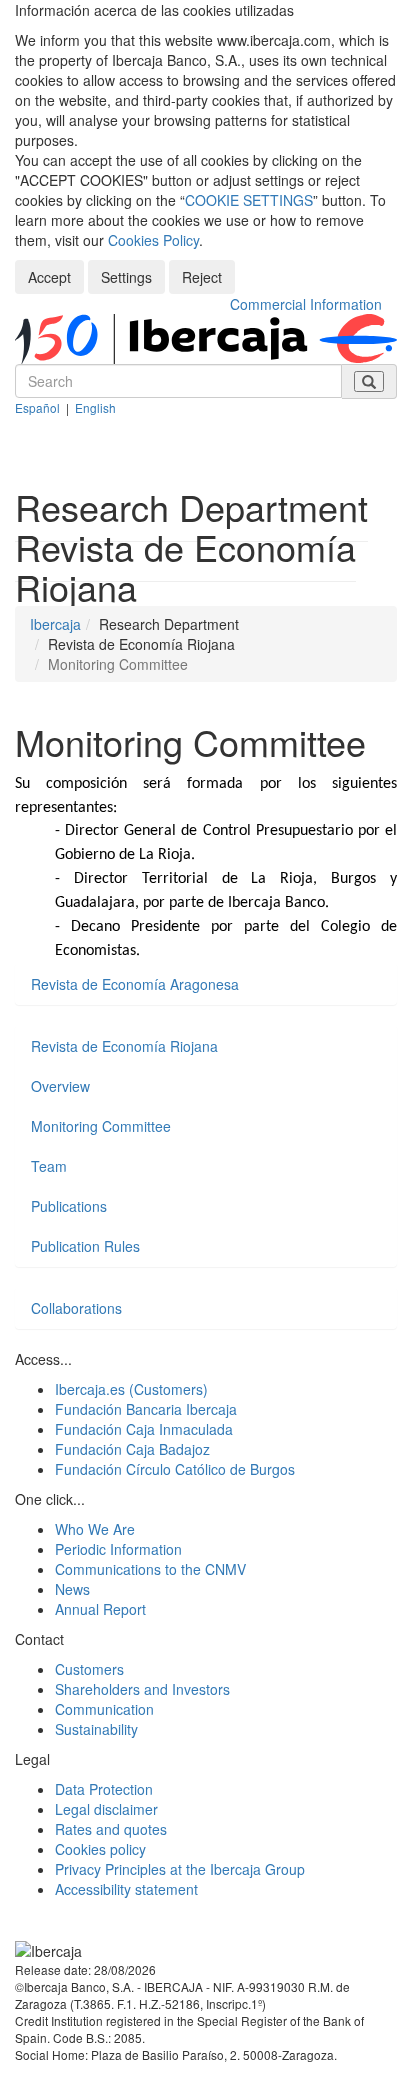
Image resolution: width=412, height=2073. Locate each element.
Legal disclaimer (106, 1809)
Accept (49, 277)
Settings (126, 277)
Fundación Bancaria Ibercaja (146, 1409)
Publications (69, 1206)
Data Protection (104, 1789)
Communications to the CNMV (150, 1569)
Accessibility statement (126, 1889)
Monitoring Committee (101, 1126)
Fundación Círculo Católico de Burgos (175, 1469)
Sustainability (96, 1729)
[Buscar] (369, 381)
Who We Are (95, 1529)
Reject (202, 277)
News (72, 1589)
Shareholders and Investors (142, 1689)
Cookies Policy (153, 240)
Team (49, 1166)
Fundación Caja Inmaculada (144, 1429)
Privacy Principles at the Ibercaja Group (180, 1869)
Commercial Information (306, 304)
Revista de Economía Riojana (124, 1046)
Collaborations (76, 1308)
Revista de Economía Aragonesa (135, 984)
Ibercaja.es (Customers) (131, 1389)
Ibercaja (55, 624)
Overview (60, 1086)
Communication (104, 1709)
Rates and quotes (111, 1829)
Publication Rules (85, 1246)
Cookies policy (100, 1849)
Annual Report (100, 1609)
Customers (89, 1669)
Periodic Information (118, 1549)
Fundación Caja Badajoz (132, 1449)
